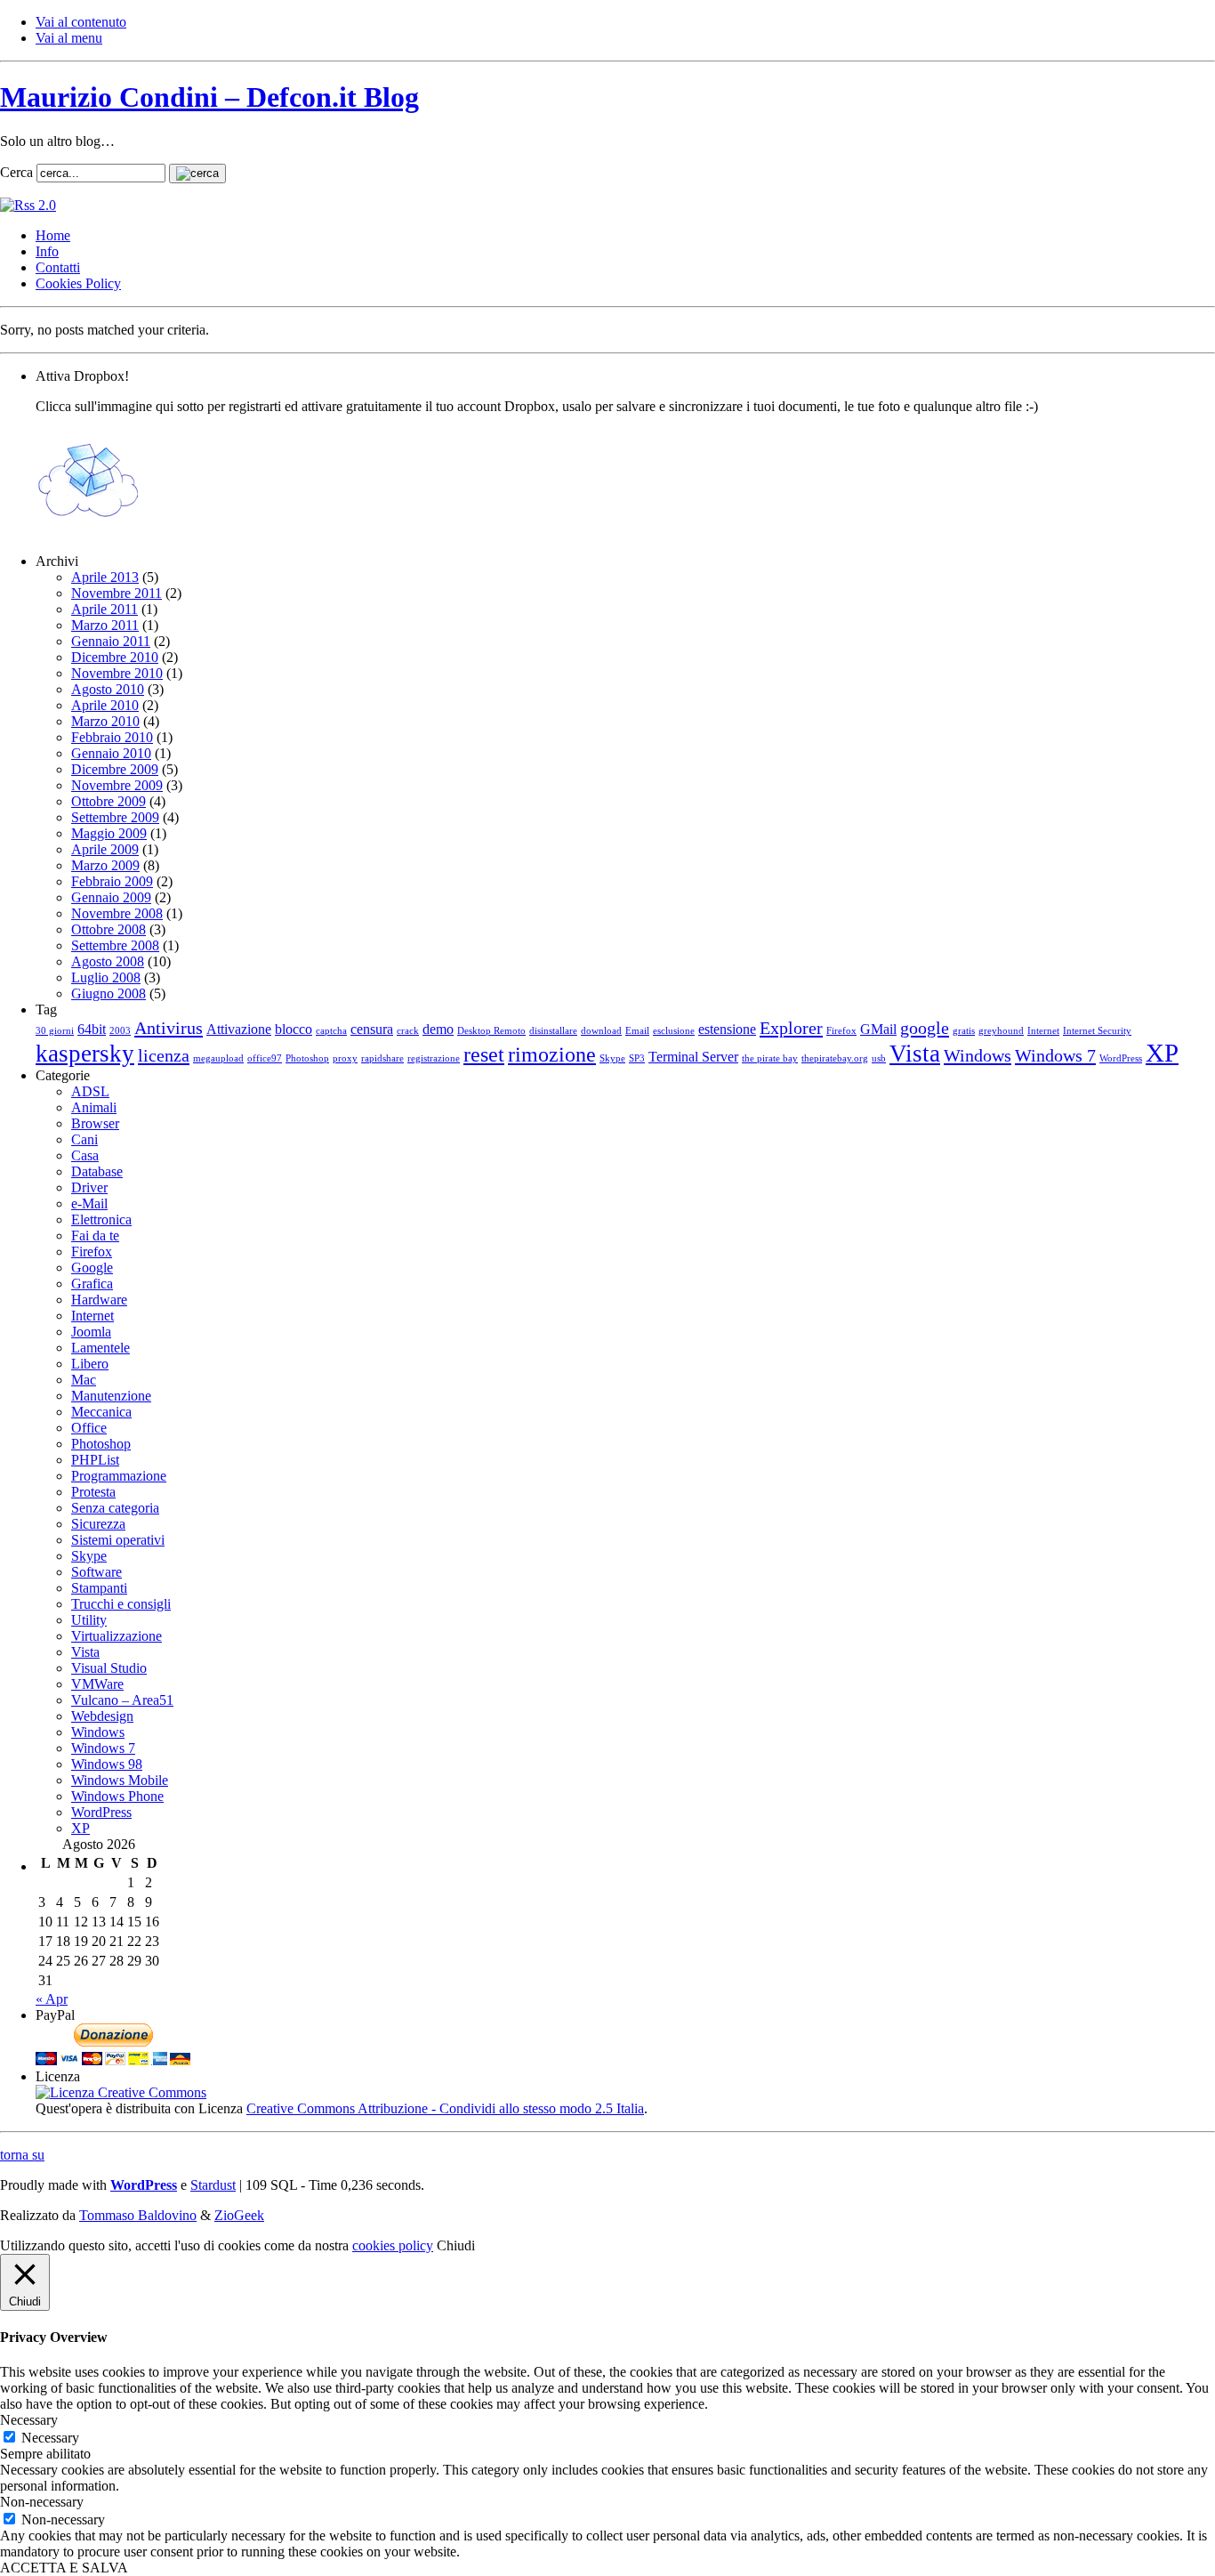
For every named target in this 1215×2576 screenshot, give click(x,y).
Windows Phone (117, 1796)
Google (92, 1268)
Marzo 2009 (105, 865)
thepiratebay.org (835, 1058)
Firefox (841, 1031)
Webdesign (102, 1716)
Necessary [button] (29, 2420)
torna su (22, 2155)
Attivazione (239, 1029)
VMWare (97, 1684)
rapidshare (382, 1058)
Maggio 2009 (109, 833)
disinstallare (553, 1031)
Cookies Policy (78, 283)
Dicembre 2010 (115, 657)
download (601, 1031)
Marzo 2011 (105, 625)
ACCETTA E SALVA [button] (64, 2568)
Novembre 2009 (117, 785)
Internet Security (1097, 1031)
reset (484, 1054)
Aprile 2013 (105, 577)
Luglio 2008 (106, 977)
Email (637, 1031)
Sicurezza (98, 1524)
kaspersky (85, 1054)
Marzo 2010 (105, 721)
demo (438, 1029)
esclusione (674, 1031)
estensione (727, 1029)
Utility (89, 1620)
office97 (265, 1058)
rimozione (552, 1054)
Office (89, 1428)
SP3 (637, 1058)
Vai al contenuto (81, 22)
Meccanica (101, 1412)
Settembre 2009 (115, 817)
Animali (94, 1107)
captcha (331, 1031)
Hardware (99, 1300)
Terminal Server (693, 1057)
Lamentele (101, 1348)
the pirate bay (770, 1058)
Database (97, 1171)
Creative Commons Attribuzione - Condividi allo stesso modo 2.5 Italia (445, 2108)
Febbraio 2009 (112, 881)
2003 (120, 1031)
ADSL (90, 1091)
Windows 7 (1055, 1055)
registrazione (434, 1058)
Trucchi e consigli (121, 1604)
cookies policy (393, 2245)
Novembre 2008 (117, 913)
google (925, 1028)
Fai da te (95, 1236)
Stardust (213, 2185)
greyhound (1001, 1031)
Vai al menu (69, 38)
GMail (878, 1029)
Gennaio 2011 (111, 641)
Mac (84, 1380)
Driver (89, 1187)
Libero (90, 1364)
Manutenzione (111, 1396)
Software (97, 1572)
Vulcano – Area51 (122, 1700)
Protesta (93, 1492)
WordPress (1121, 1058)
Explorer (791, 1028)
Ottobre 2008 (109, 929)
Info (47, 251)
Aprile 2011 (105, 609)
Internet (1043, 1031)
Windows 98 (107, 1764)
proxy (345, 1058)
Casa (85, 1155)
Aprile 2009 (105, 849)
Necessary (50, 2438)
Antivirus (169, 1028)
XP (1162, 1053)
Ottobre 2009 (109, 801)
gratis (964, 1031)
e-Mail (89, 1203)
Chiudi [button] (456, 2245)
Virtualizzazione (117, 1636)
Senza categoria (115, 1508)
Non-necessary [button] (42, 2502)
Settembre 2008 (115, 945)
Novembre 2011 (117, 593)
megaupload (218, 1058)
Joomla (91, 1332)
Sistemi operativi (118, 1540)
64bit (92, 1029)
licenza (164, 1055)
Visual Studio (109, 1668)
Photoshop (307, 1058)
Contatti (58, 267)
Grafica (92, 1284)
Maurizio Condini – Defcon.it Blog (209, 97)
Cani (84, 1139)
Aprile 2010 (105, 705)
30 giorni (55, 1031)
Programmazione (119, 1476)
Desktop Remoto (491, 1031)
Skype (612, 1058)
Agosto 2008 (108, 961)
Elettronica (101, 1219)
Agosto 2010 (108, 689)
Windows (978, 1055)
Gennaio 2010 (111, 753)
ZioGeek (239, 2215)
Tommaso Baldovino (138, 2215)
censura (372, 1029)
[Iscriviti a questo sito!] (28, 205)
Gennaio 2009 (111, 897)
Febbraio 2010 (112, 737)
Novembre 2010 (117, 673)
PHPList (95, 1460)
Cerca (16, 172)
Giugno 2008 (109, 993)
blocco (294, 1029)
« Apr (52, 1999)
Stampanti (99, 1588)
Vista (915, 1054)
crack (408, 1031)
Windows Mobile (120, 1780)
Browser (95, 1123)
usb (879, 1058)
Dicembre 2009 (115, 769)
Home (53, 235)
